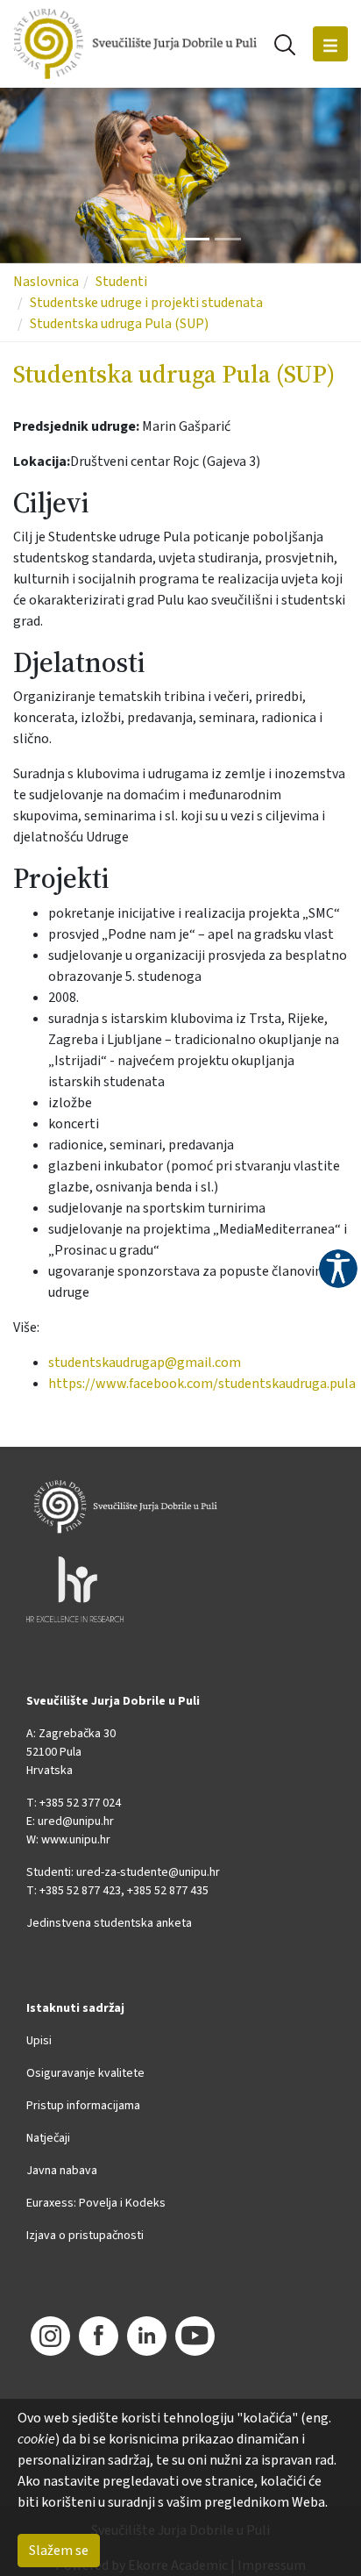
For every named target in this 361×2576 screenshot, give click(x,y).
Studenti (121, 282)
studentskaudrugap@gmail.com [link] (145, 1363)
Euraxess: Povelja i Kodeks (96, 2203)
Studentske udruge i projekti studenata (146, 303)
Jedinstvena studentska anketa (109, 1923)
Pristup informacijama (83, 2106)
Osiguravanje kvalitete (85, 2073)
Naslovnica (46, 282)
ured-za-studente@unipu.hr (148, 1872)
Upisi (39, 2041)
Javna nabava (62, 2171)
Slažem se (59, 2551)
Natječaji (48, 2138)
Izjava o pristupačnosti (85, 2236)
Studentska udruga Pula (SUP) (119, 324)
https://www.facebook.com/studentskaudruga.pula (202, 1384)
